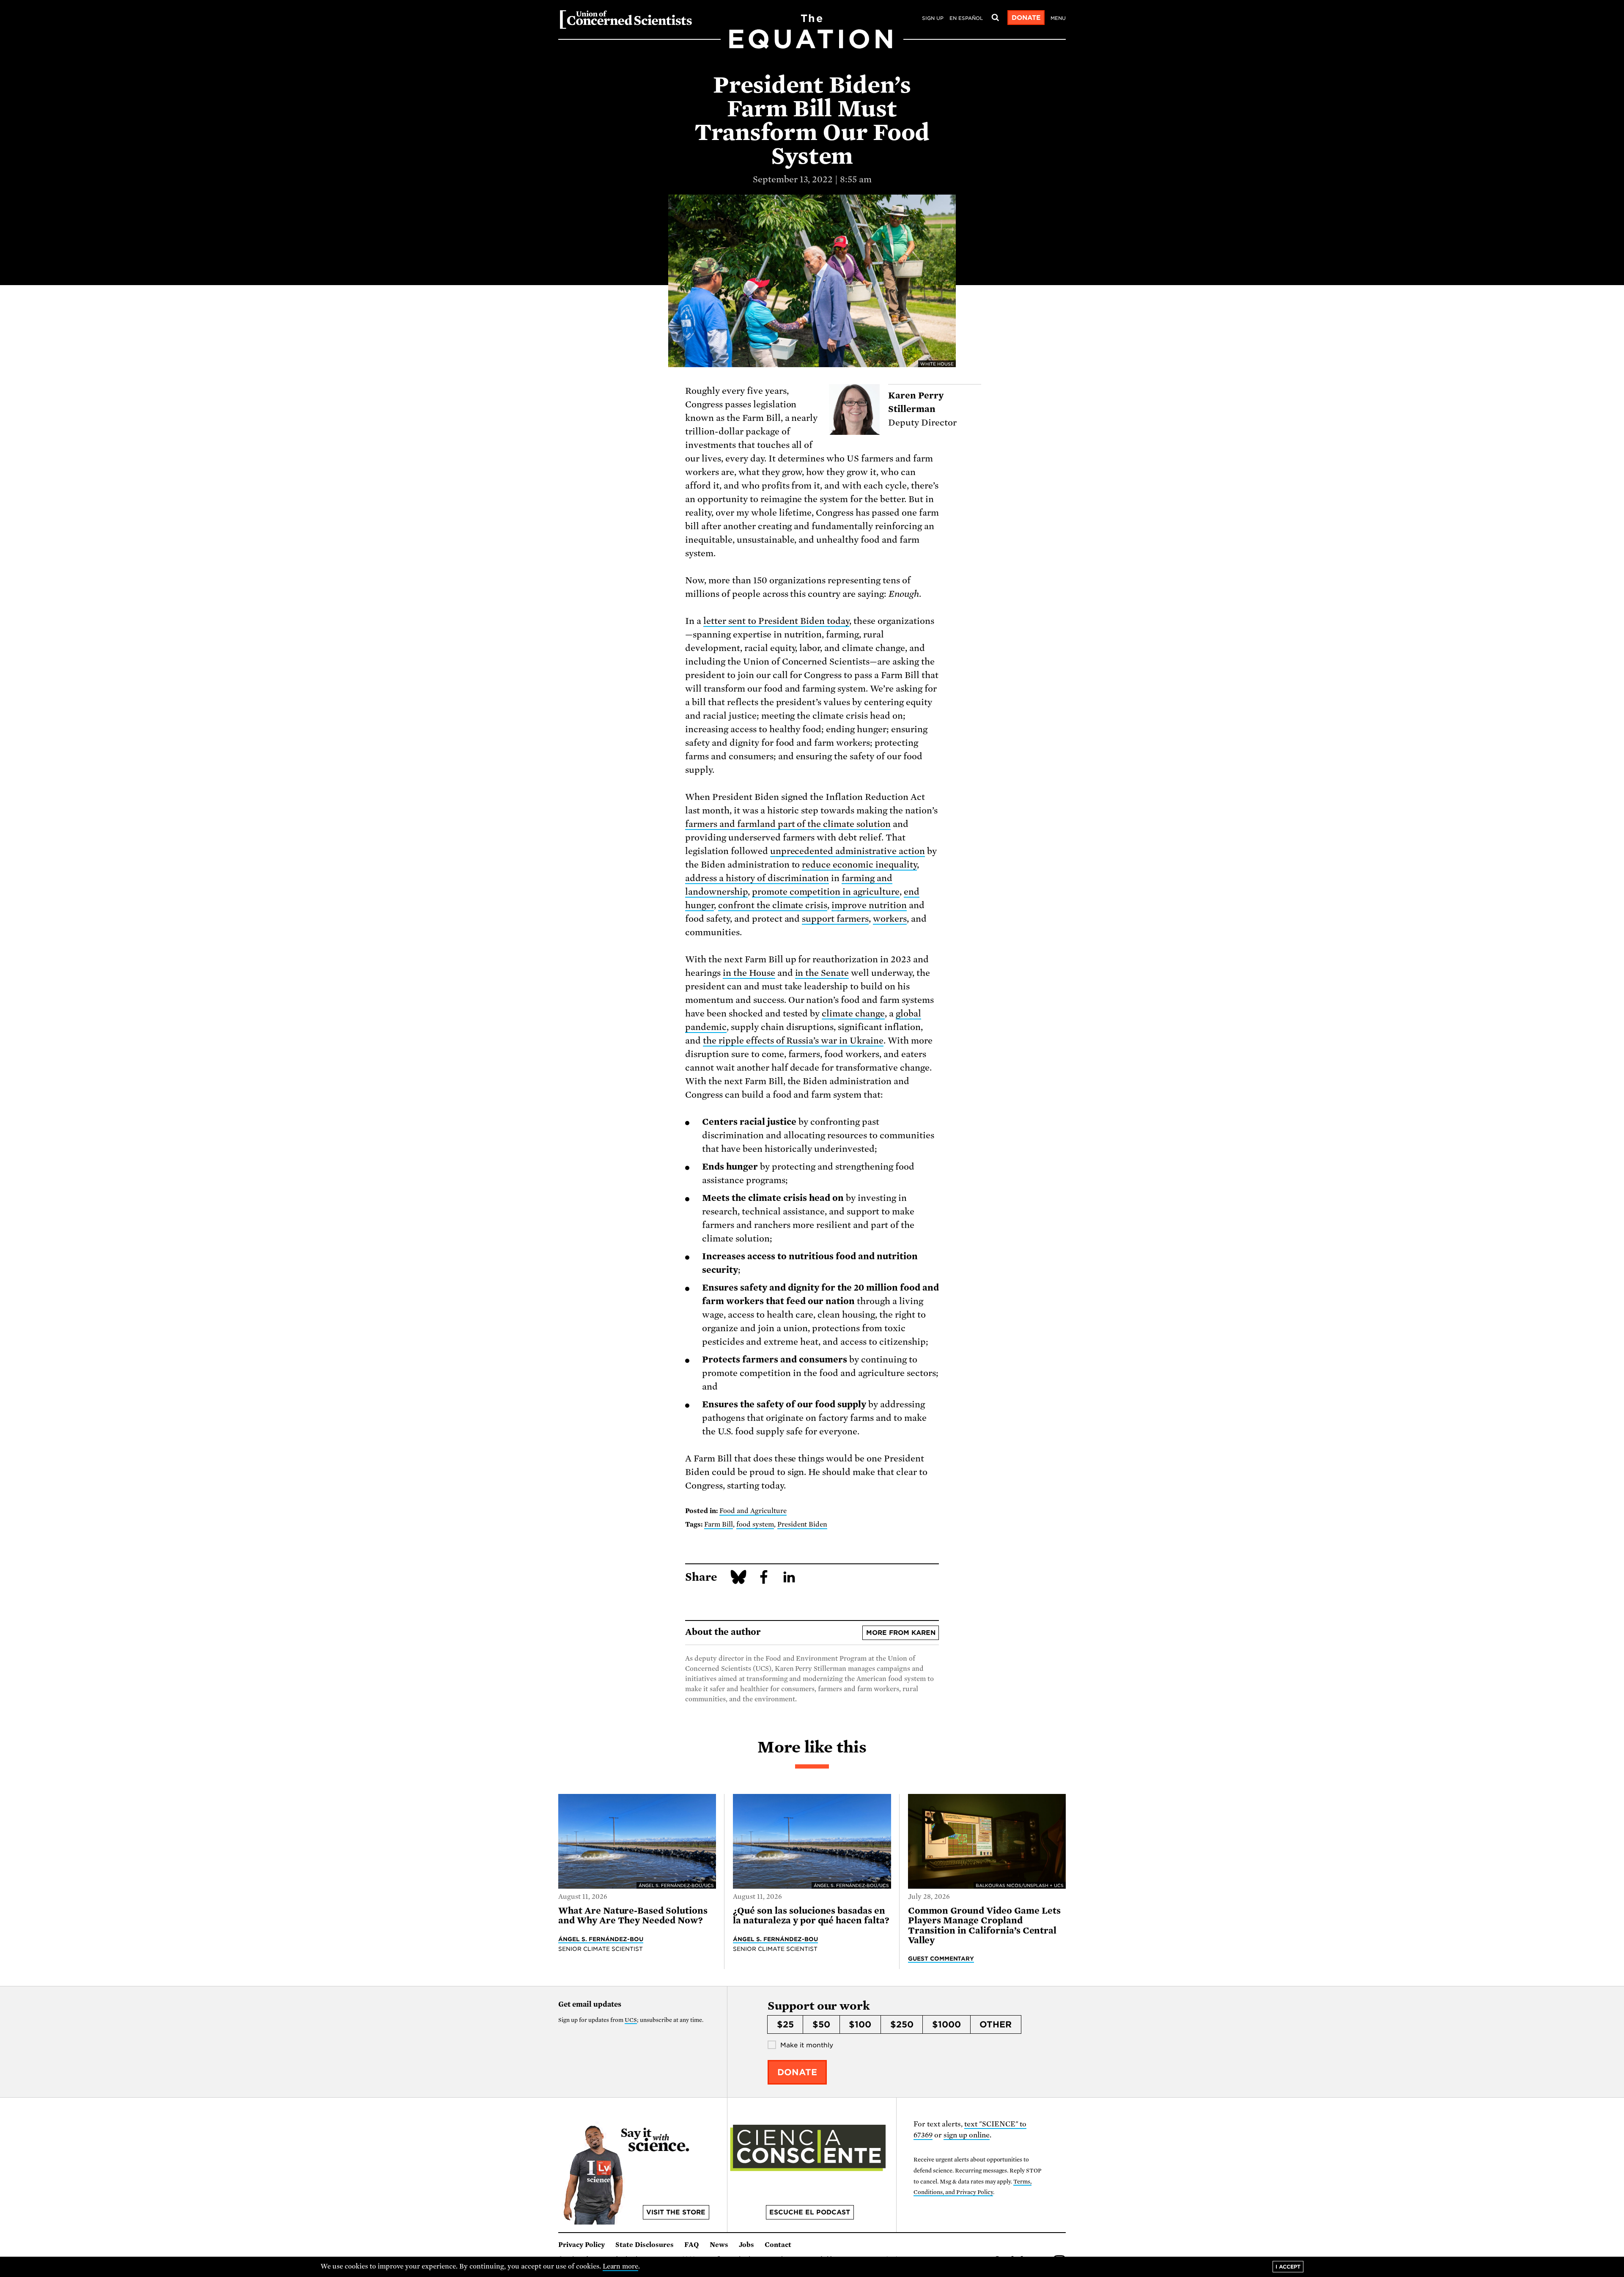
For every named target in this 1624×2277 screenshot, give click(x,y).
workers (890, 919)
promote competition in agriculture (826, 892)
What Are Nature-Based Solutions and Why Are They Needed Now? (633, 1916)
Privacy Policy (582, 2245)
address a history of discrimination (757, 878)
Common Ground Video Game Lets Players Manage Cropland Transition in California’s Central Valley (984, 1925)
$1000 (946, 2024)
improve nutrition (869, 905)
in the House (749, 973)
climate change (853, 1014)
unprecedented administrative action (848, 851)
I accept (1288, 2267)
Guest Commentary (941, 1958)
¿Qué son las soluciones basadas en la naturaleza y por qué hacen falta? (811, 1916)
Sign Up (933, 18)
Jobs (746, 2245)
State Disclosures (645, 2245)
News (719, 2245)
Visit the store (676, 2212)
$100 (860, 2024)
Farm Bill (719, 1524)
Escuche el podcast (810, 2212)
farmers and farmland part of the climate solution (788, 824)
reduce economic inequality (859, 865)
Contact (778, 2245)
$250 (902, 2024)
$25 (785, 2024)
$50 (821, 2024)
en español (966, 18)
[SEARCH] (995, 18)
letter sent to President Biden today (776, 621)
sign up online (967, 2135)
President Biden (802, 1524)
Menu (1058, 18)
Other (996, 2024)
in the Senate (822, 973)
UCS (631, 2020)
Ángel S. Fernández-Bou (601, 1939)
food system (755, 1524)
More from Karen (901, 1633)
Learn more (621, 2266)
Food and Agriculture (753, 1511)
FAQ (692, 2245)
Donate (1026, 18)
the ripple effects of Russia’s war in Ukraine (793, 1041)
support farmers (835, 919)
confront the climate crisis (773, 905)
